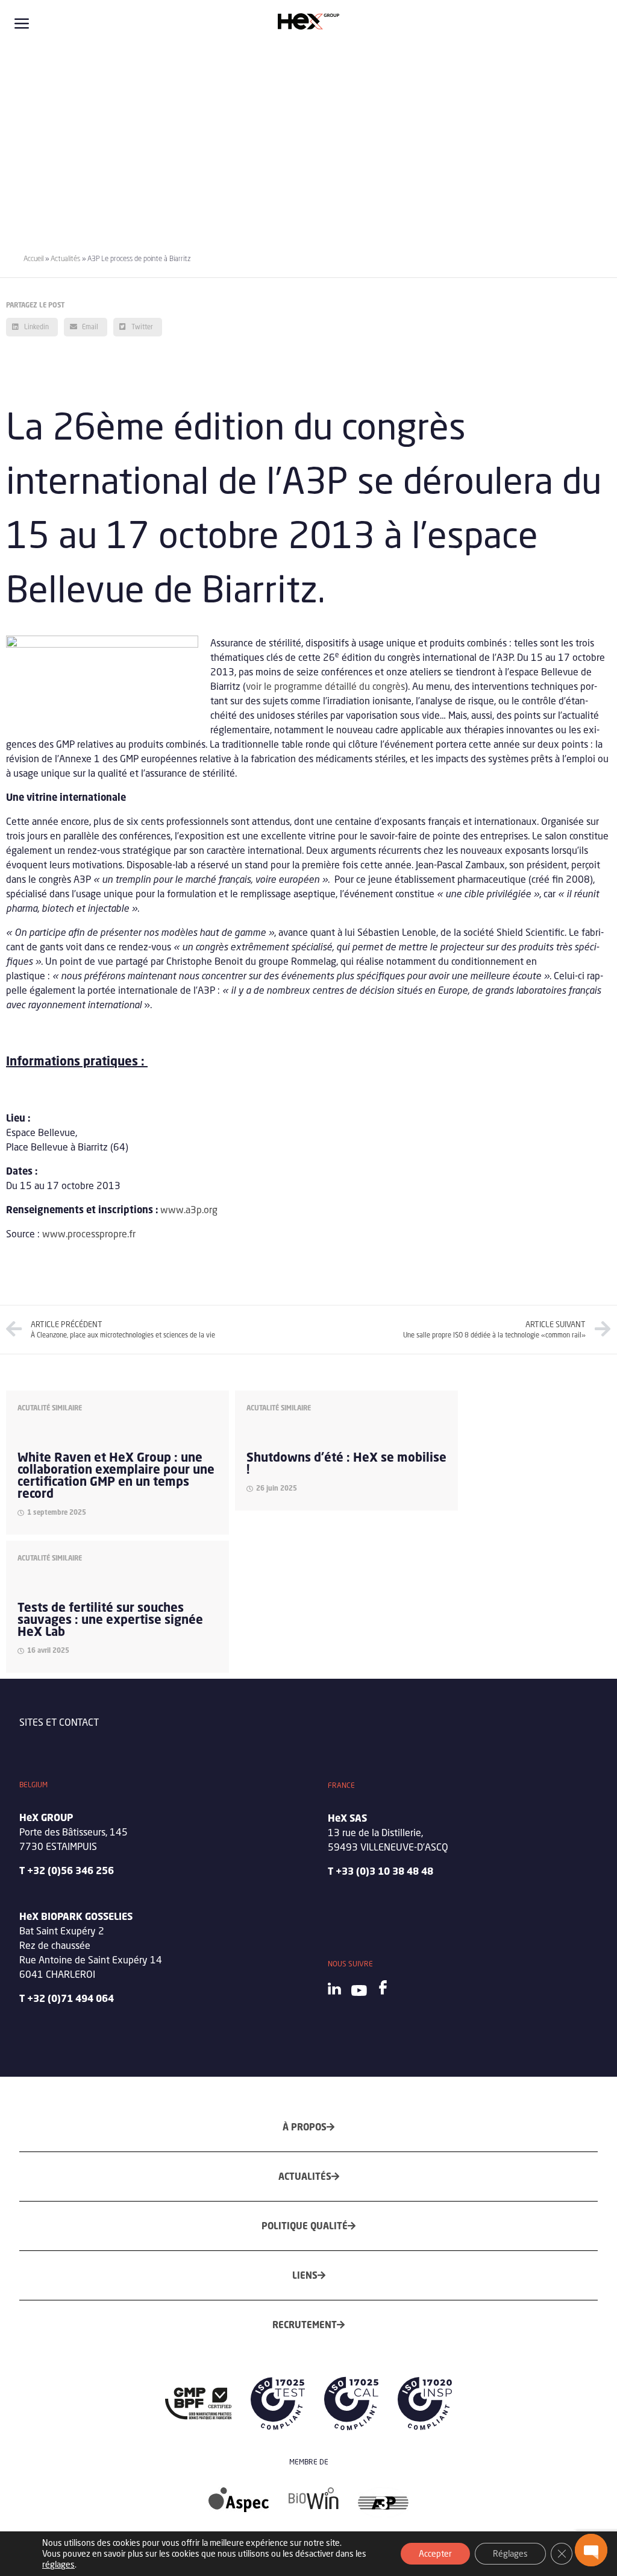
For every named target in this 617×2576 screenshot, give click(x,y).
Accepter (435, 2553)
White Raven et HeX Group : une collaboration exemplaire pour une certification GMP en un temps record (116, 1475)
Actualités (65, 258)
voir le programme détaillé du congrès (325, 686)
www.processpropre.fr (89, 1233)
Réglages (510, 2553)
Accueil (33, 258)
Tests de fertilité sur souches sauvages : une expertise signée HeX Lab (110, 1619)
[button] (591, 2550)
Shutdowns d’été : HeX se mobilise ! (346, 1463)
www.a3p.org (189, 1209)
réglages (58, 2564)
